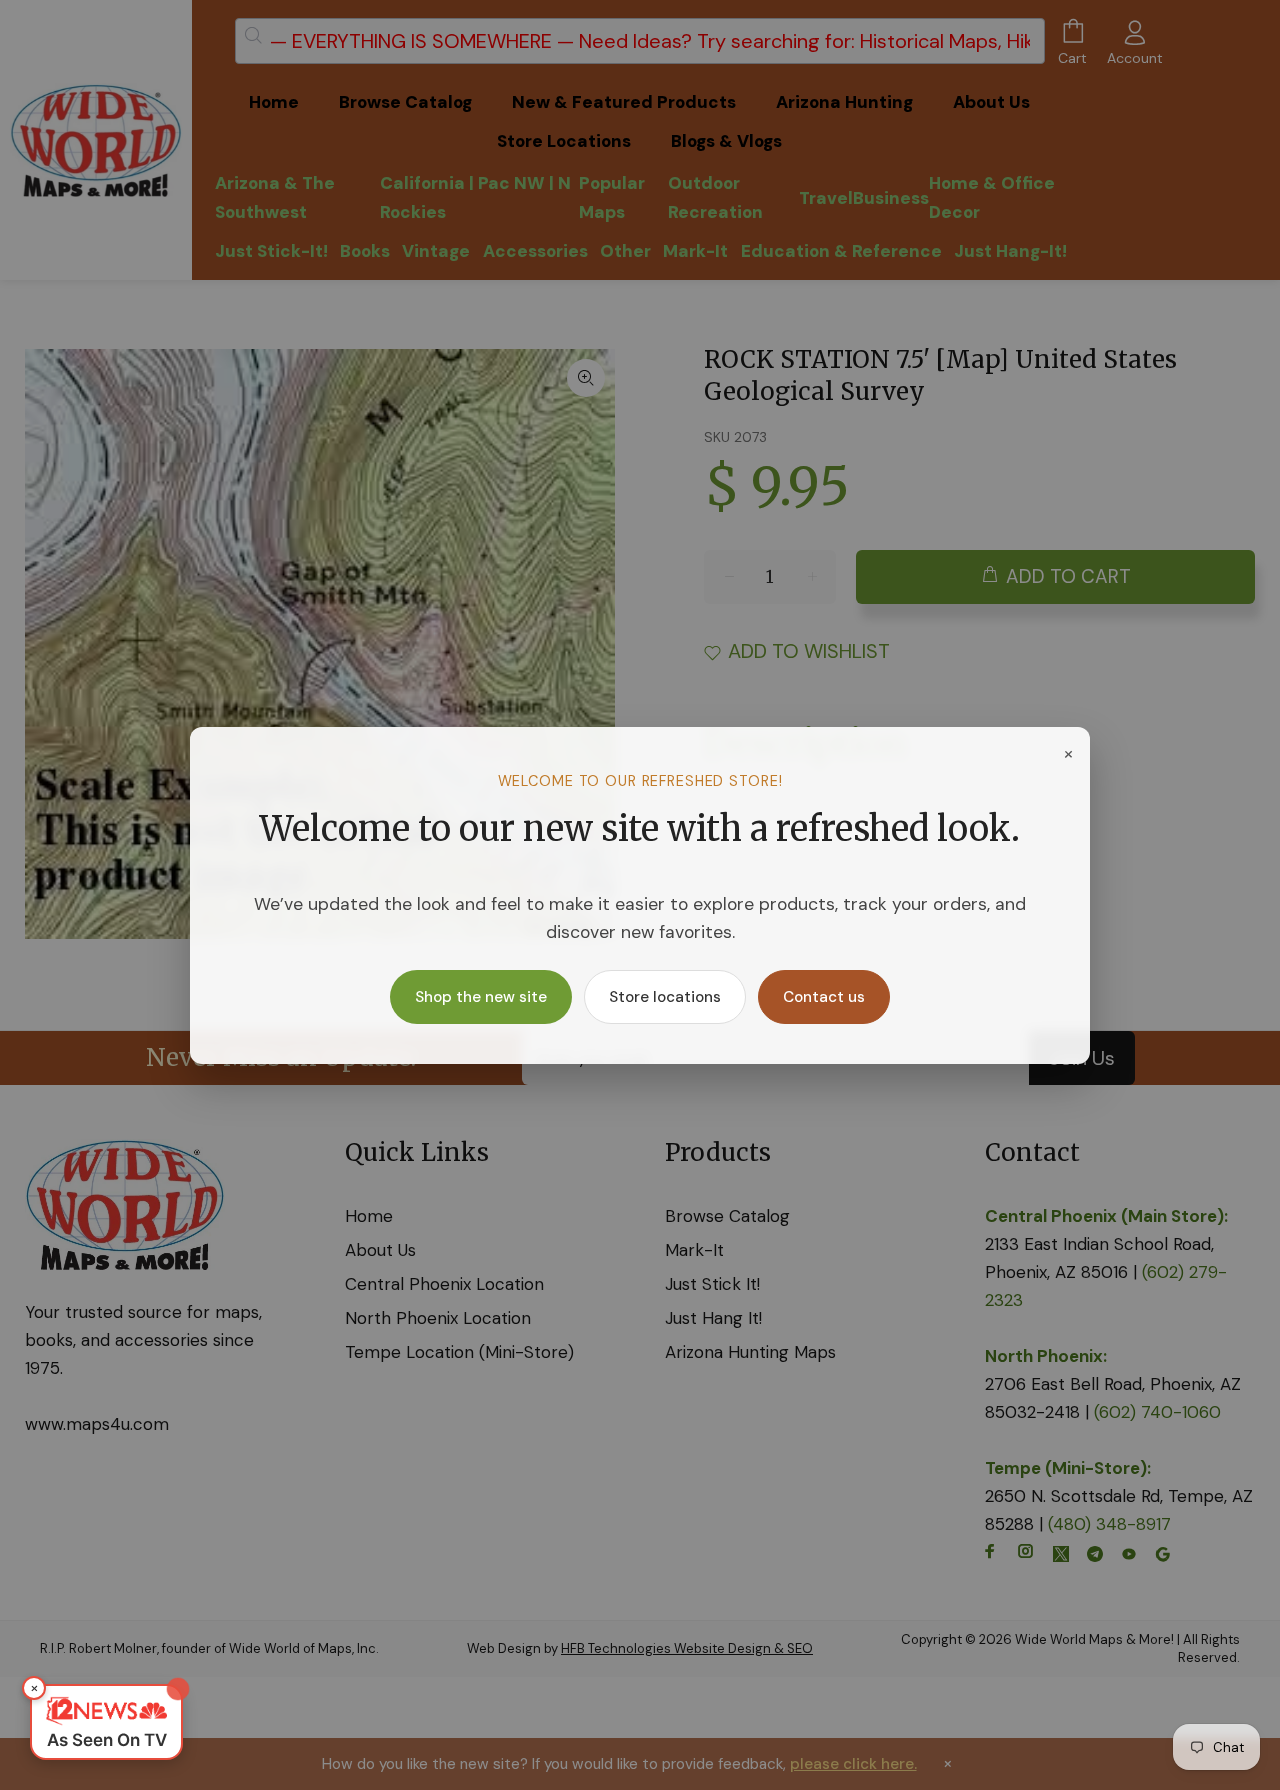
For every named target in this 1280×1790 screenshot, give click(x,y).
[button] (106, 1722)
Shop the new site (481, 997)
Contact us (824, 997)
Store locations (665, 997)
